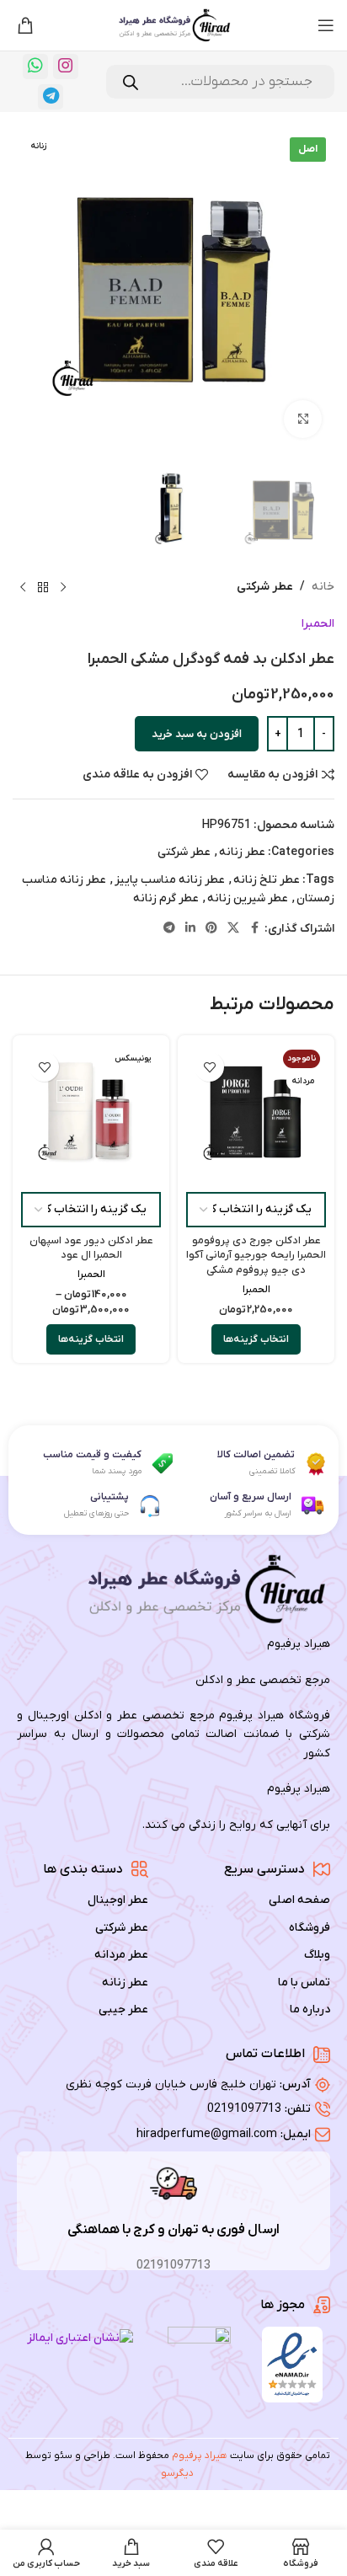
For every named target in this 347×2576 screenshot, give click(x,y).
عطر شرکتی (265, 587)
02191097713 (244, 2109)
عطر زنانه (242, 852)
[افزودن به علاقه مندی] (209, 1067)
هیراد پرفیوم (200, 2456)
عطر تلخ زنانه (267, 880)
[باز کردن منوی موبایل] (326, 25)
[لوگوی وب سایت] (173, 25)
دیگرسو (177, 2473)
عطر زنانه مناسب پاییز (170, 880)
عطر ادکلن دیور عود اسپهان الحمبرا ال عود (91, 1248)
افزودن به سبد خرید (197, 734)
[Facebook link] (254, 929)
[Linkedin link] (190, 929)
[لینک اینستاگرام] (66, 67)
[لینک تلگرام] (51, 97)
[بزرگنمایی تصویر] (303, 419)
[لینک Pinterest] (211, 929)
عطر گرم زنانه (166, 898)
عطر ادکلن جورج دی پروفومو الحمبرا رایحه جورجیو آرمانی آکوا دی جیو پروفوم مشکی (256, 1256)
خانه (323, 587)
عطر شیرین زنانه (248, 898)
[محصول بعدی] (23, 588)
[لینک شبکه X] (233, 929)
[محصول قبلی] (63, 588)
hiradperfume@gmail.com (207, 2134)
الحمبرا (318, 624)
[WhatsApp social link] (35, 67)
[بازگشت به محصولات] (43, 588)
